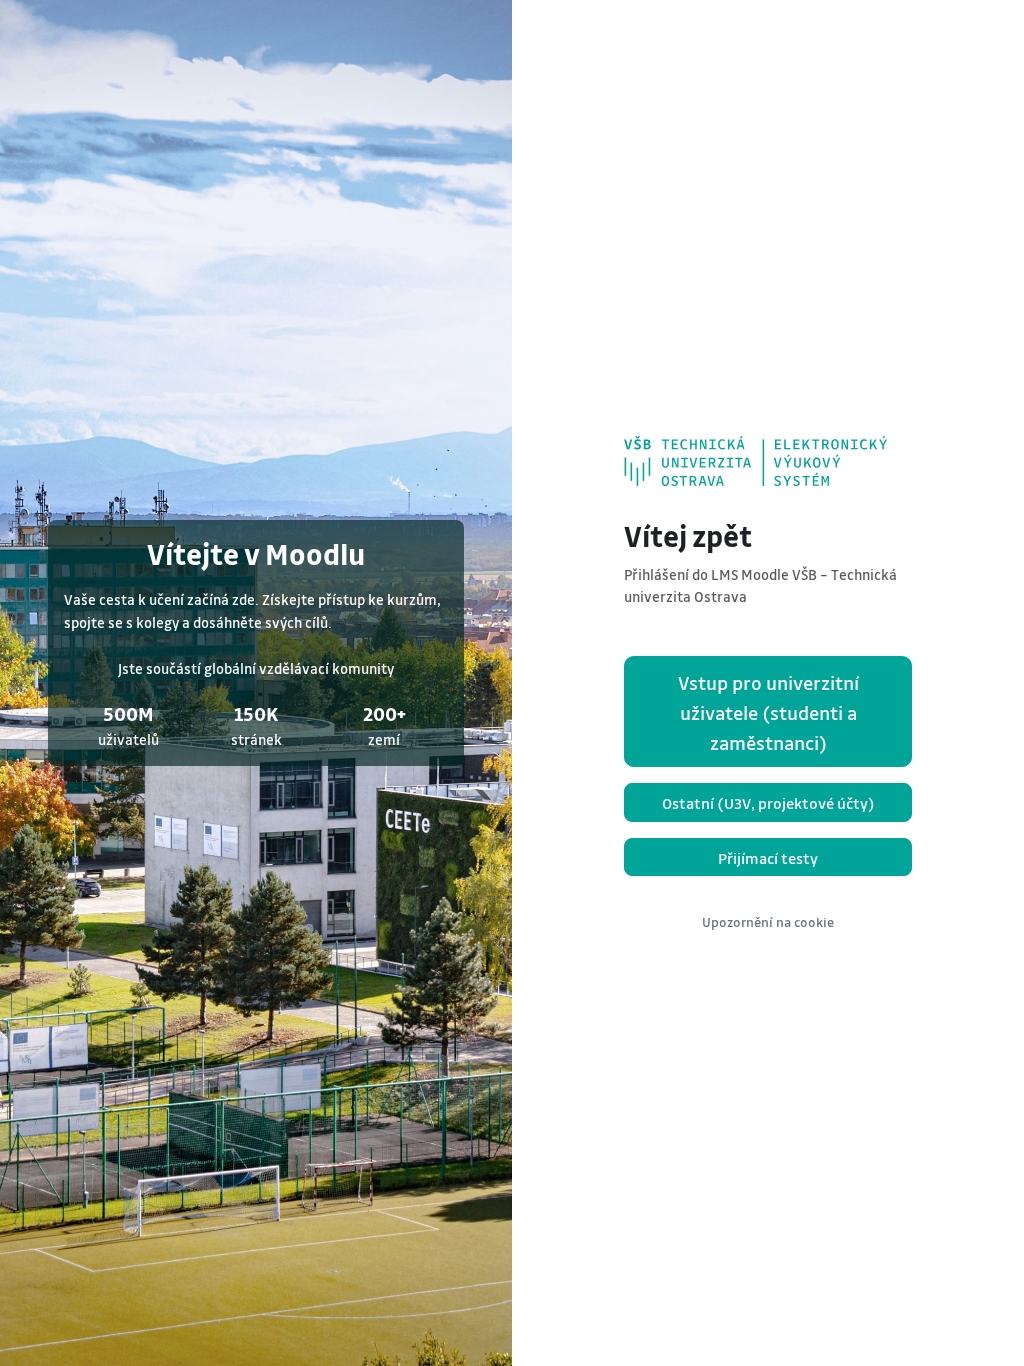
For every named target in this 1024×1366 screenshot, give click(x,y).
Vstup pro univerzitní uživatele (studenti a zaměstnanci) (768, 713)
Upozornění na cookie (768, 922)
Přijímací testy (768, 858)
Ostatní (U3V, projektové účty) (768, 803)
